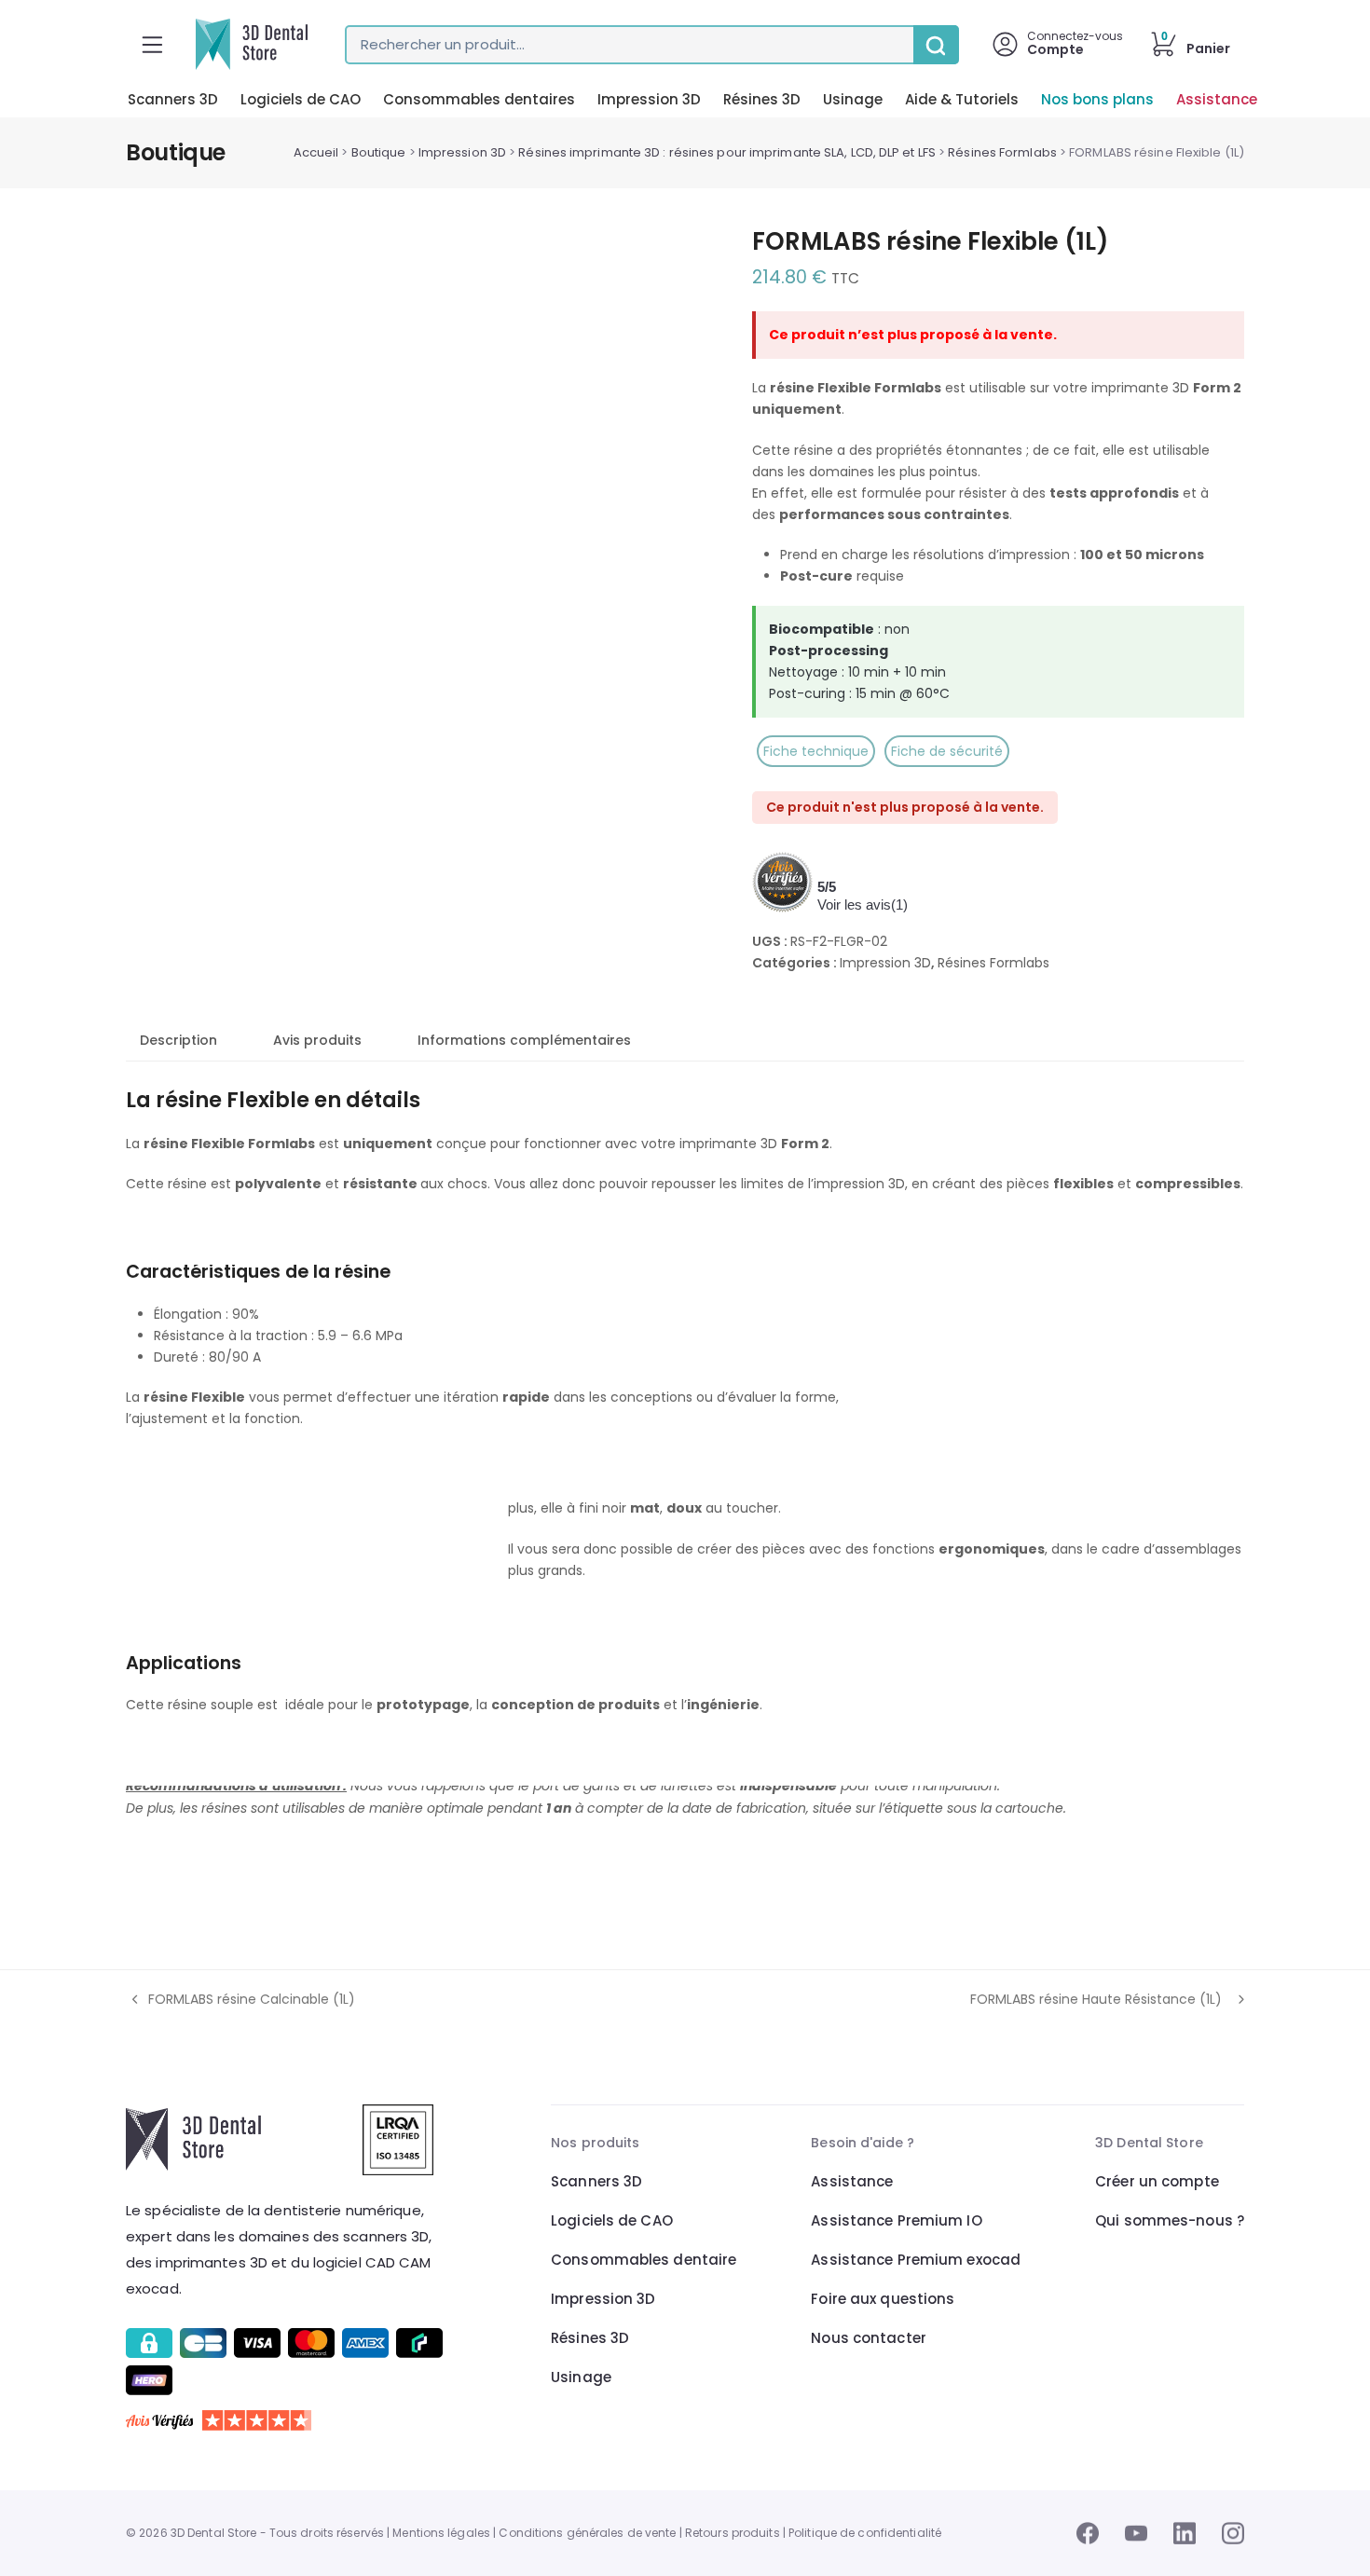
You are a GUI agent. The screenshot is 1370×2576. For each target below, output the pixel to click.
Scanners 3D (173, 99)
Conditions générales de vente (587, 2533)
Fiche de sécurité (947, 751)
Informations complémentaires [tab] (524, 1040)
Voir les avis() (863, 904)
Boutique (379, 152)
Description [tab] (178, 1040)
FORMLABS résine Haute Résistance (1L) (1096, 2000)
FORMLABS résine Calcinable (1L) (240, 2000)
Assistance (1217, 99)
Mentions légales (441, 2533)
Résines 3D (762, 99)
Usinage (853, 99)
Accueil (316, 152)
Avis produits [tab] (317, 1040)
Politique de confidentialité (865, 2533)
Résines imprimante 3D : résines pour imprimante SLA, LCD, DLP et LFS (727, 152)
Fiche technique (816, 751)
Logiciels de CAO (301, 99)
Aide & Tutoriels (962, 99)
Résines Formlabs (1002, 152)
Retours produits (733, 2533)
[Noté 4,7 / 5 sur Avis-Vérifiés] (287, 2420)
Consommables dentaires (479, 99)
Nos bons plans (1097, 99)
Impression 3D (649, 99)
